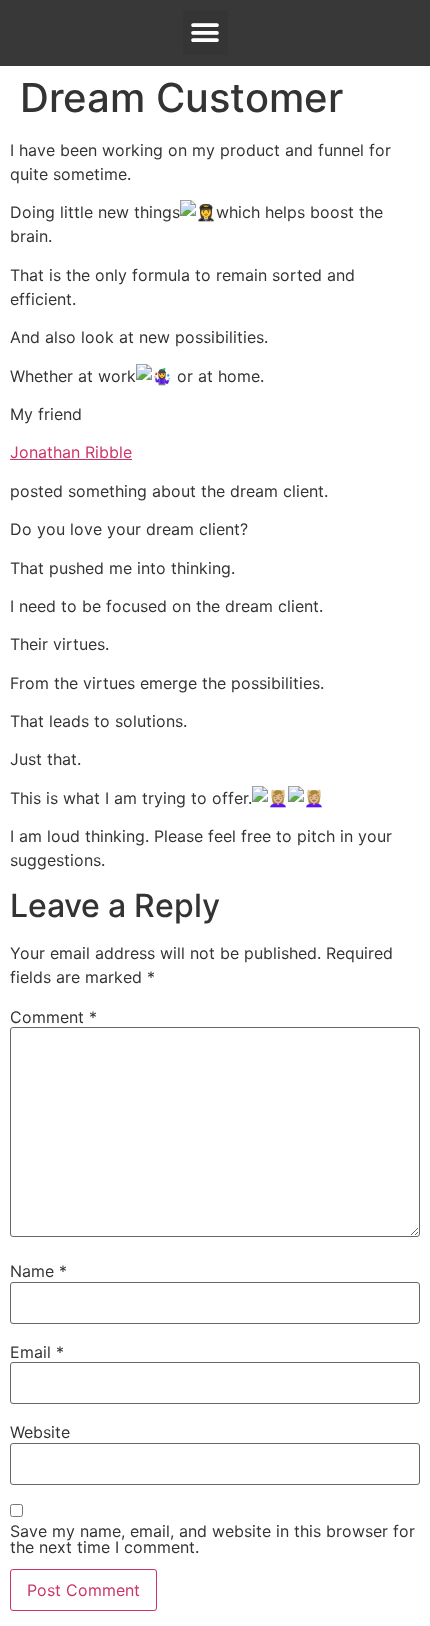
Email (37, 1352)
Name (38, 1271)
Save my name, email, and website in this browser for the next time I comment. (212, 1539)
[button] (205, 32)
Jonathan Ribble (71, 452)
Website (40, 1432)
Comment (53, 1017)
